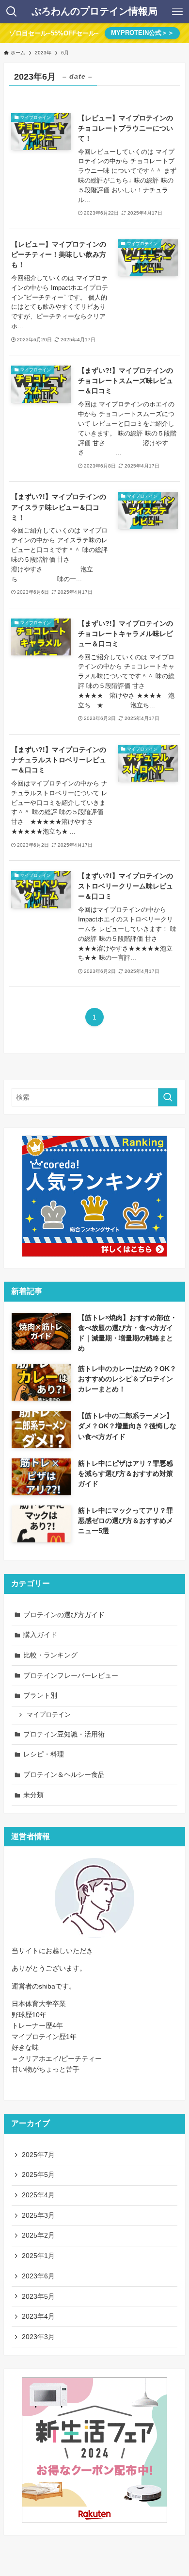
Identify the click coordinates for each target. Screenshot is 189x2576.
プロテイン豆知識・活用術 (64, 1734)
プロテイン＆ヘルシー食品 (64, 1774)
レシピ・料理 (44, 1754)
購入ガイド (40, 1635)
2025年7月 (38, 2155)
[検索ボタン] (12, 12)
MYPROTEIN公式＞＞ (142, 33)
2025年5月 (38, 2175)
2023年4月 (38, 2316)
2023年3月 (38, 2337)
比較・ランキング (50, 1655)
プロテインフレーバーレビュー (71, 1675)
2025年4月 (38, 2195)
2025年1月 (38, 2256)
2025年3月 (38, 2215)
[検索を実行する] (168, 1097)
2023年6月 (38, 2276)
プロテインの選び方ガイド (64, 1615)
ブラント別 (40, 1695)
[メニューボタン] (177, 12)
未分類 (33, 1795)
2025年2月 (38, 2235)
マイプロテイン (49, 1715)
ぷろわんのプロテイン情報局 (94, 12)
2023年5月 (38, 2296)
